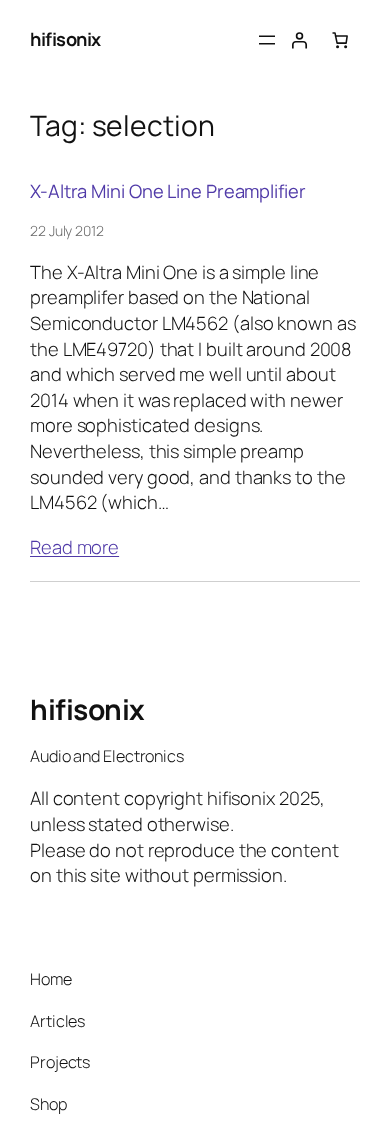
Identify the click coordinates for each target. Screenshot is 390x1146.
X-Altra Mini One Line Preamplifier (168, 191)
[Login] (299, 40)
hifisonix (65, 39)
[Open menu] (267, 40)
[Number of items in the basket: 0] (340, 40)
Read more (74, 547)
